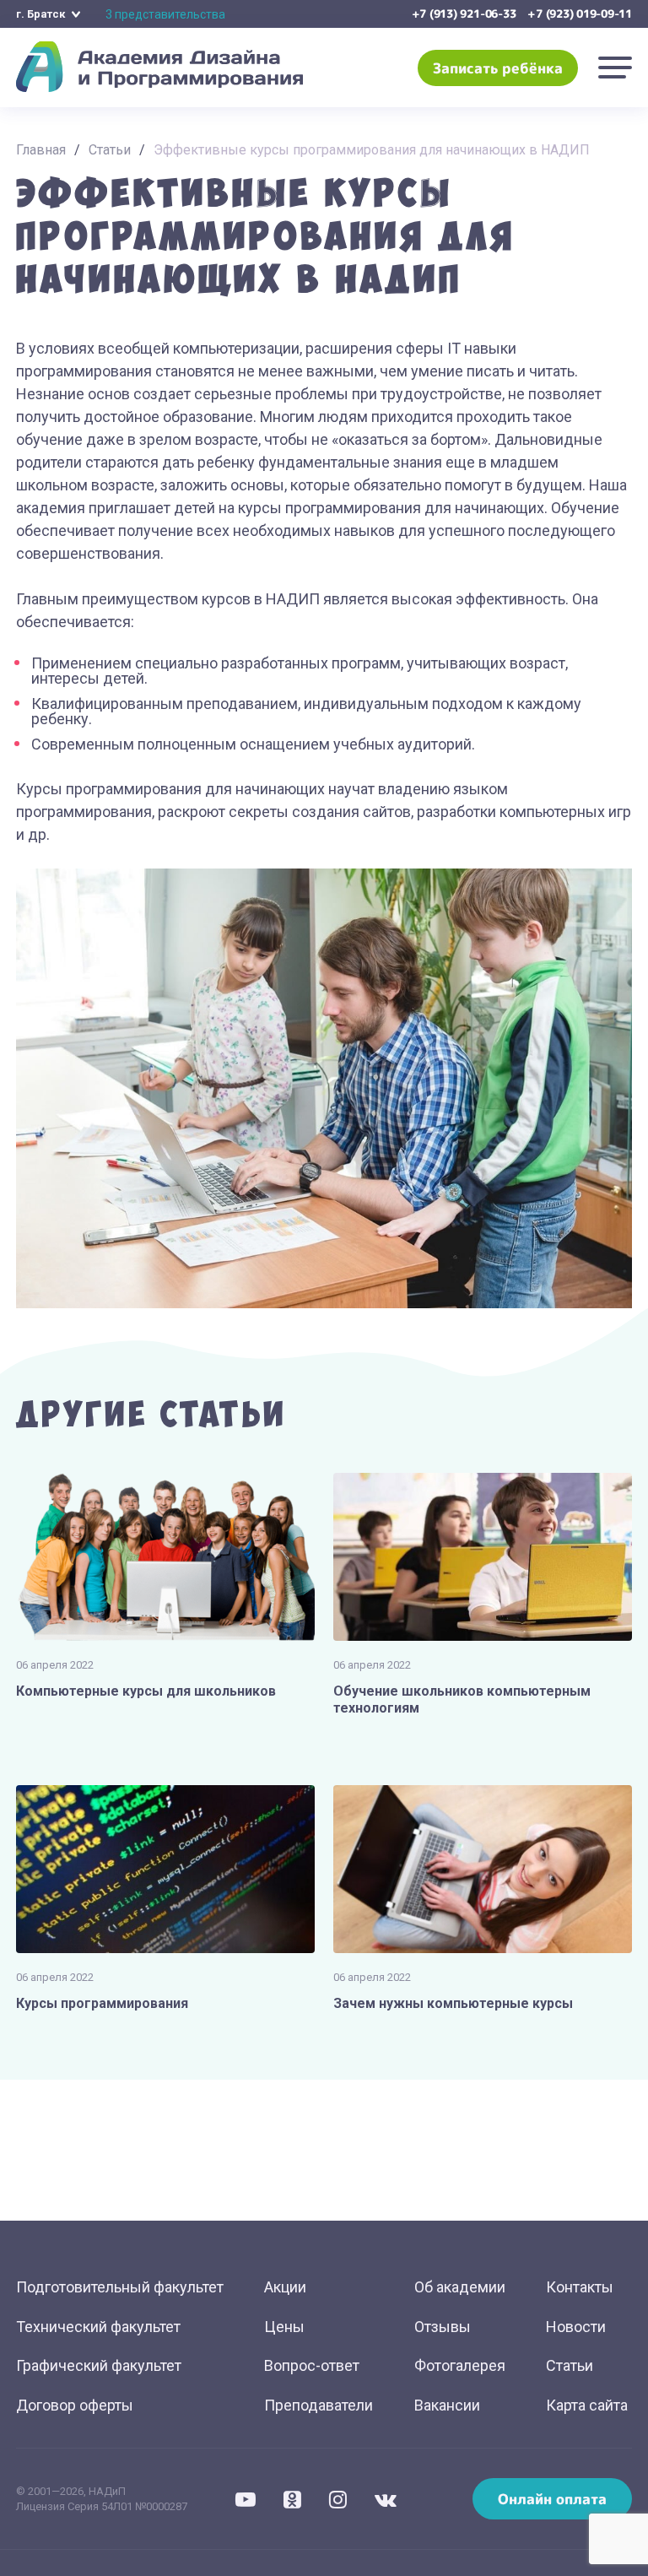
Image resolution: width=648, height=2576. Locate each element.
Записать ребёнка (498, 68)
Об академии (460, 2287)
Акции (285, 2287)
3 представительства (165, 14)
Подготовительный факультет (120, 2287)
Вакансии (447, 2405)
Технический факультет (98, 2327)
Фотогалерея (460, 2365)
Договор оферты (75, 2405)
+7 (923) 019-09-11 (580, 14)
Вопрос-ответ (312, 2365)
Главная (41, 150)
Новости (576, 2327)
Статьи (110, 150)
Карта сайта (587, 2405)
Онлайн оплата (552, 2499)
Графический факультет (99, 2365)
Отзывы (443, 2327)
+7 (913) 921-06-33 (464, 14)
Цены (284, 2327)
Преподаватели (319, 2405)
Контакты (580, 2287)
